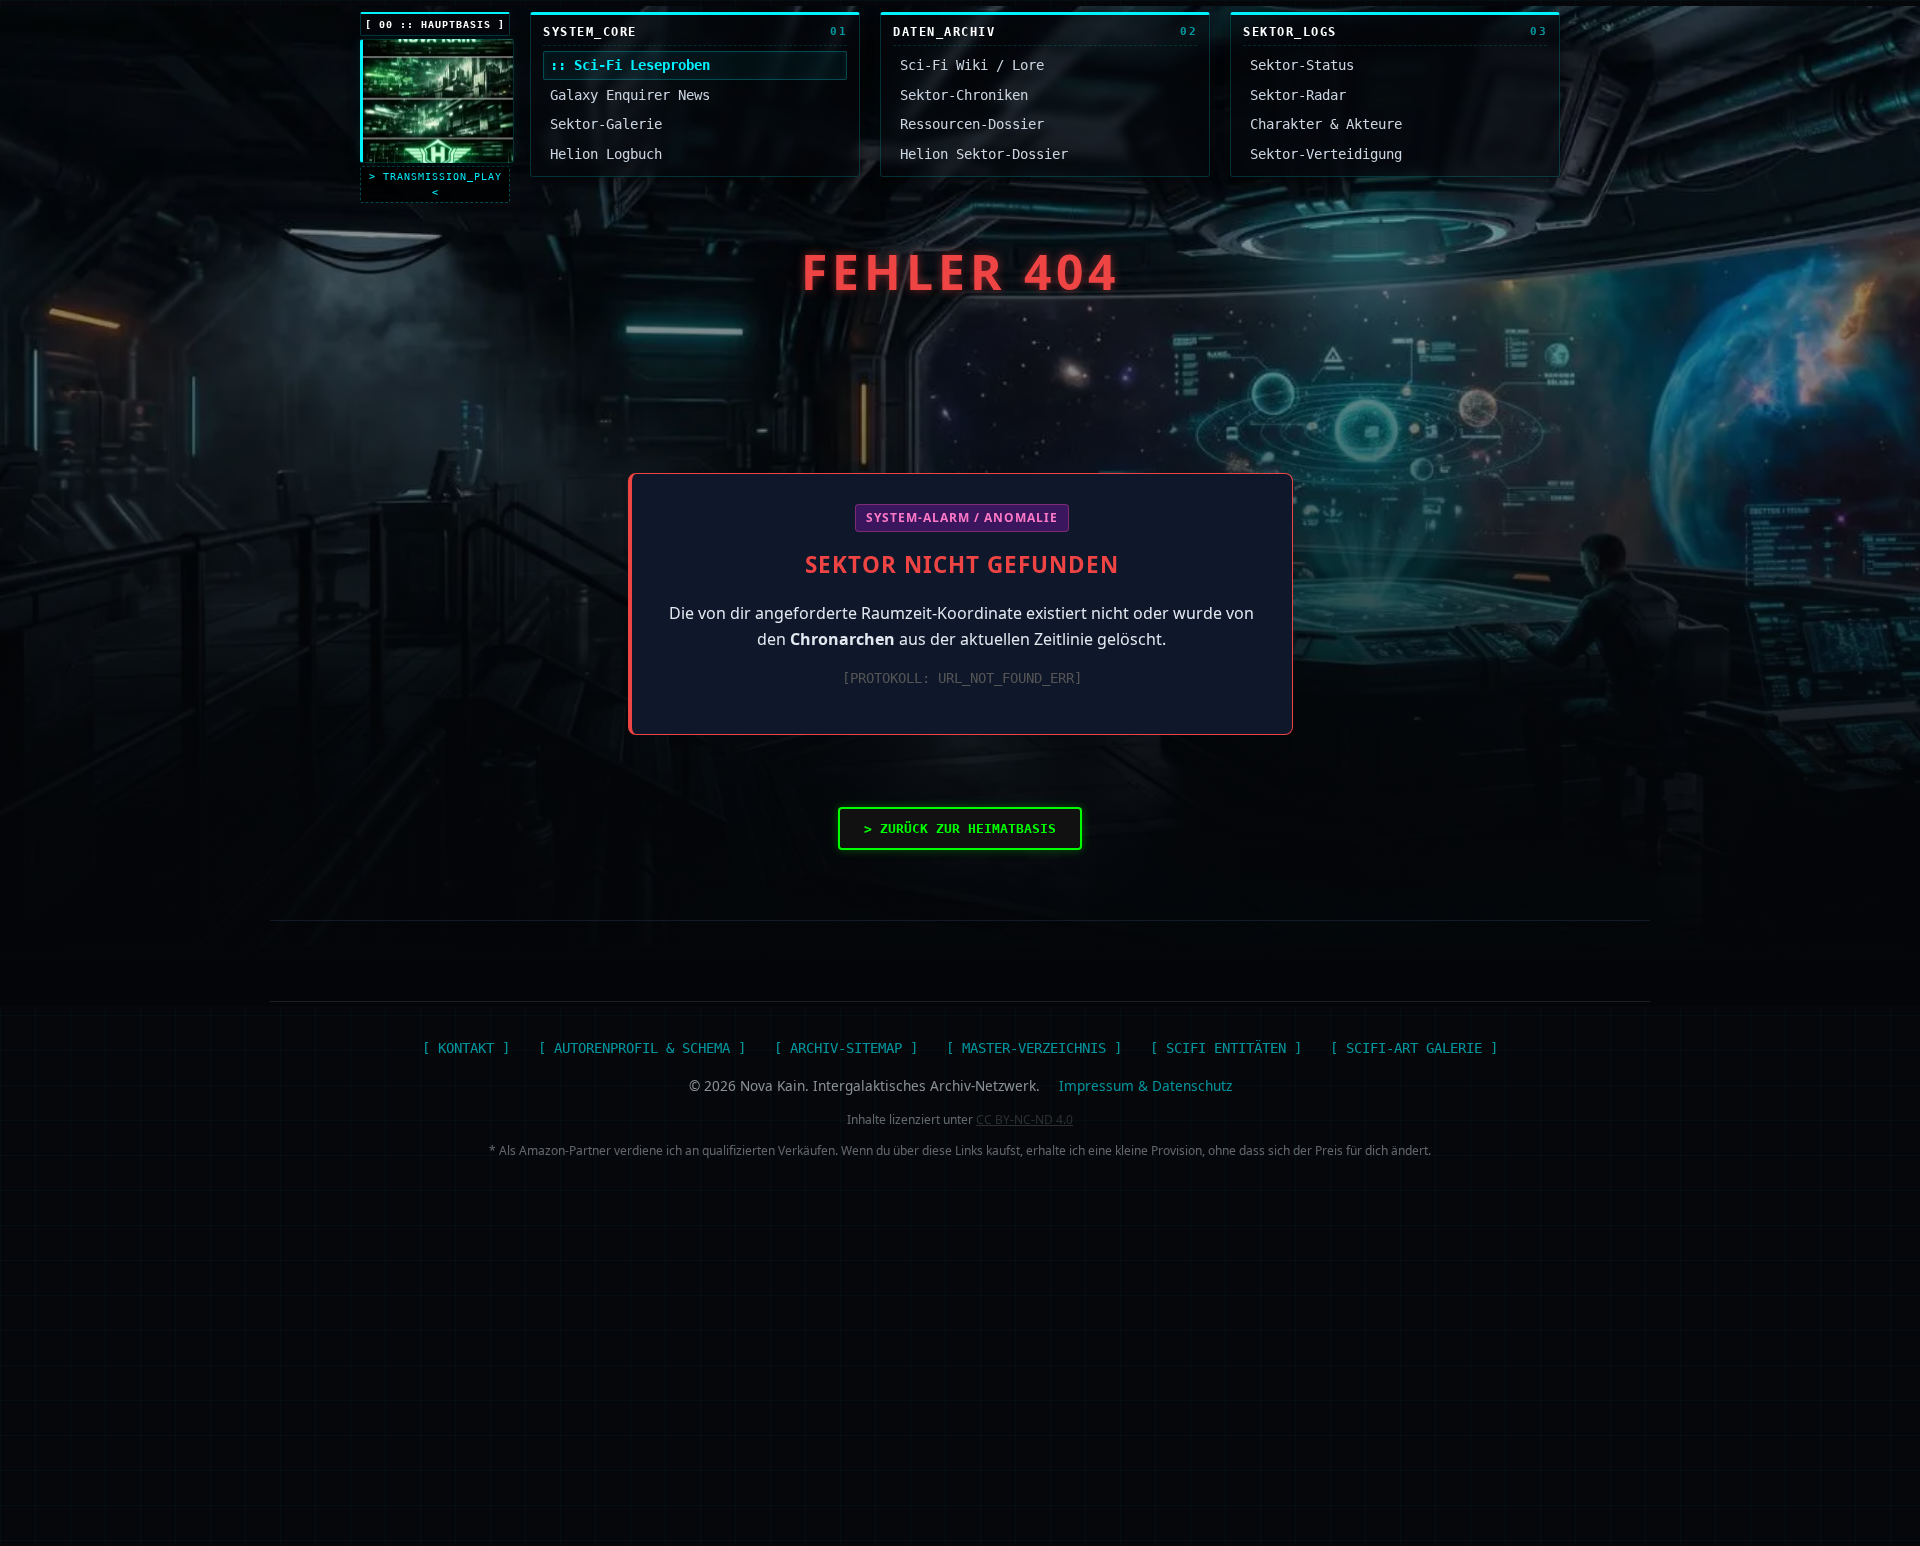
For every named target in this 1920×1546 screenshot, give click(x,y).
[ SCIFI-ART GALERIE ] (1414, 1048)
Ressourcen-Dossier (972, 124)
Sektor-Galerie (606, 124)
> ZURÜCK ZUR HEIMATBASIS (960, 828)
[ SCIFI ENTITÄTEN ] (1226, 1048)
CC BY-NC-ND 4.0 (1024, 1119)
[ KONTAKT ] (466, 1048)
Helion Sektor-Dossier (984, 154)
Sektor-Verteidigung (1326, 154)
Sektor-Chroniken (964, 95)
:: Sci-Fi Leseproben (630, 65)
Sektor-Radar (1298, 95)
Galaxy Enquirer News (630, 95)
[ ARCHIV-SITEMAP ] (846, 1048)
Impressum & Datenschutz (1145, 1085)
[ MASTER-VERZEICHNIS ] (1034, 1048)
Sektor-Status (1302, 65)
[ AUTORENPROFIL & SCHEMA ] (642, 1048)
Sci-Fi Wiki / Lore (972, 65)
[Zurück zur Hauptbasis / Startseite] (437, 101)
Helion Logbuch (606, 154)
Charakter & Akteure (1326, 124)
